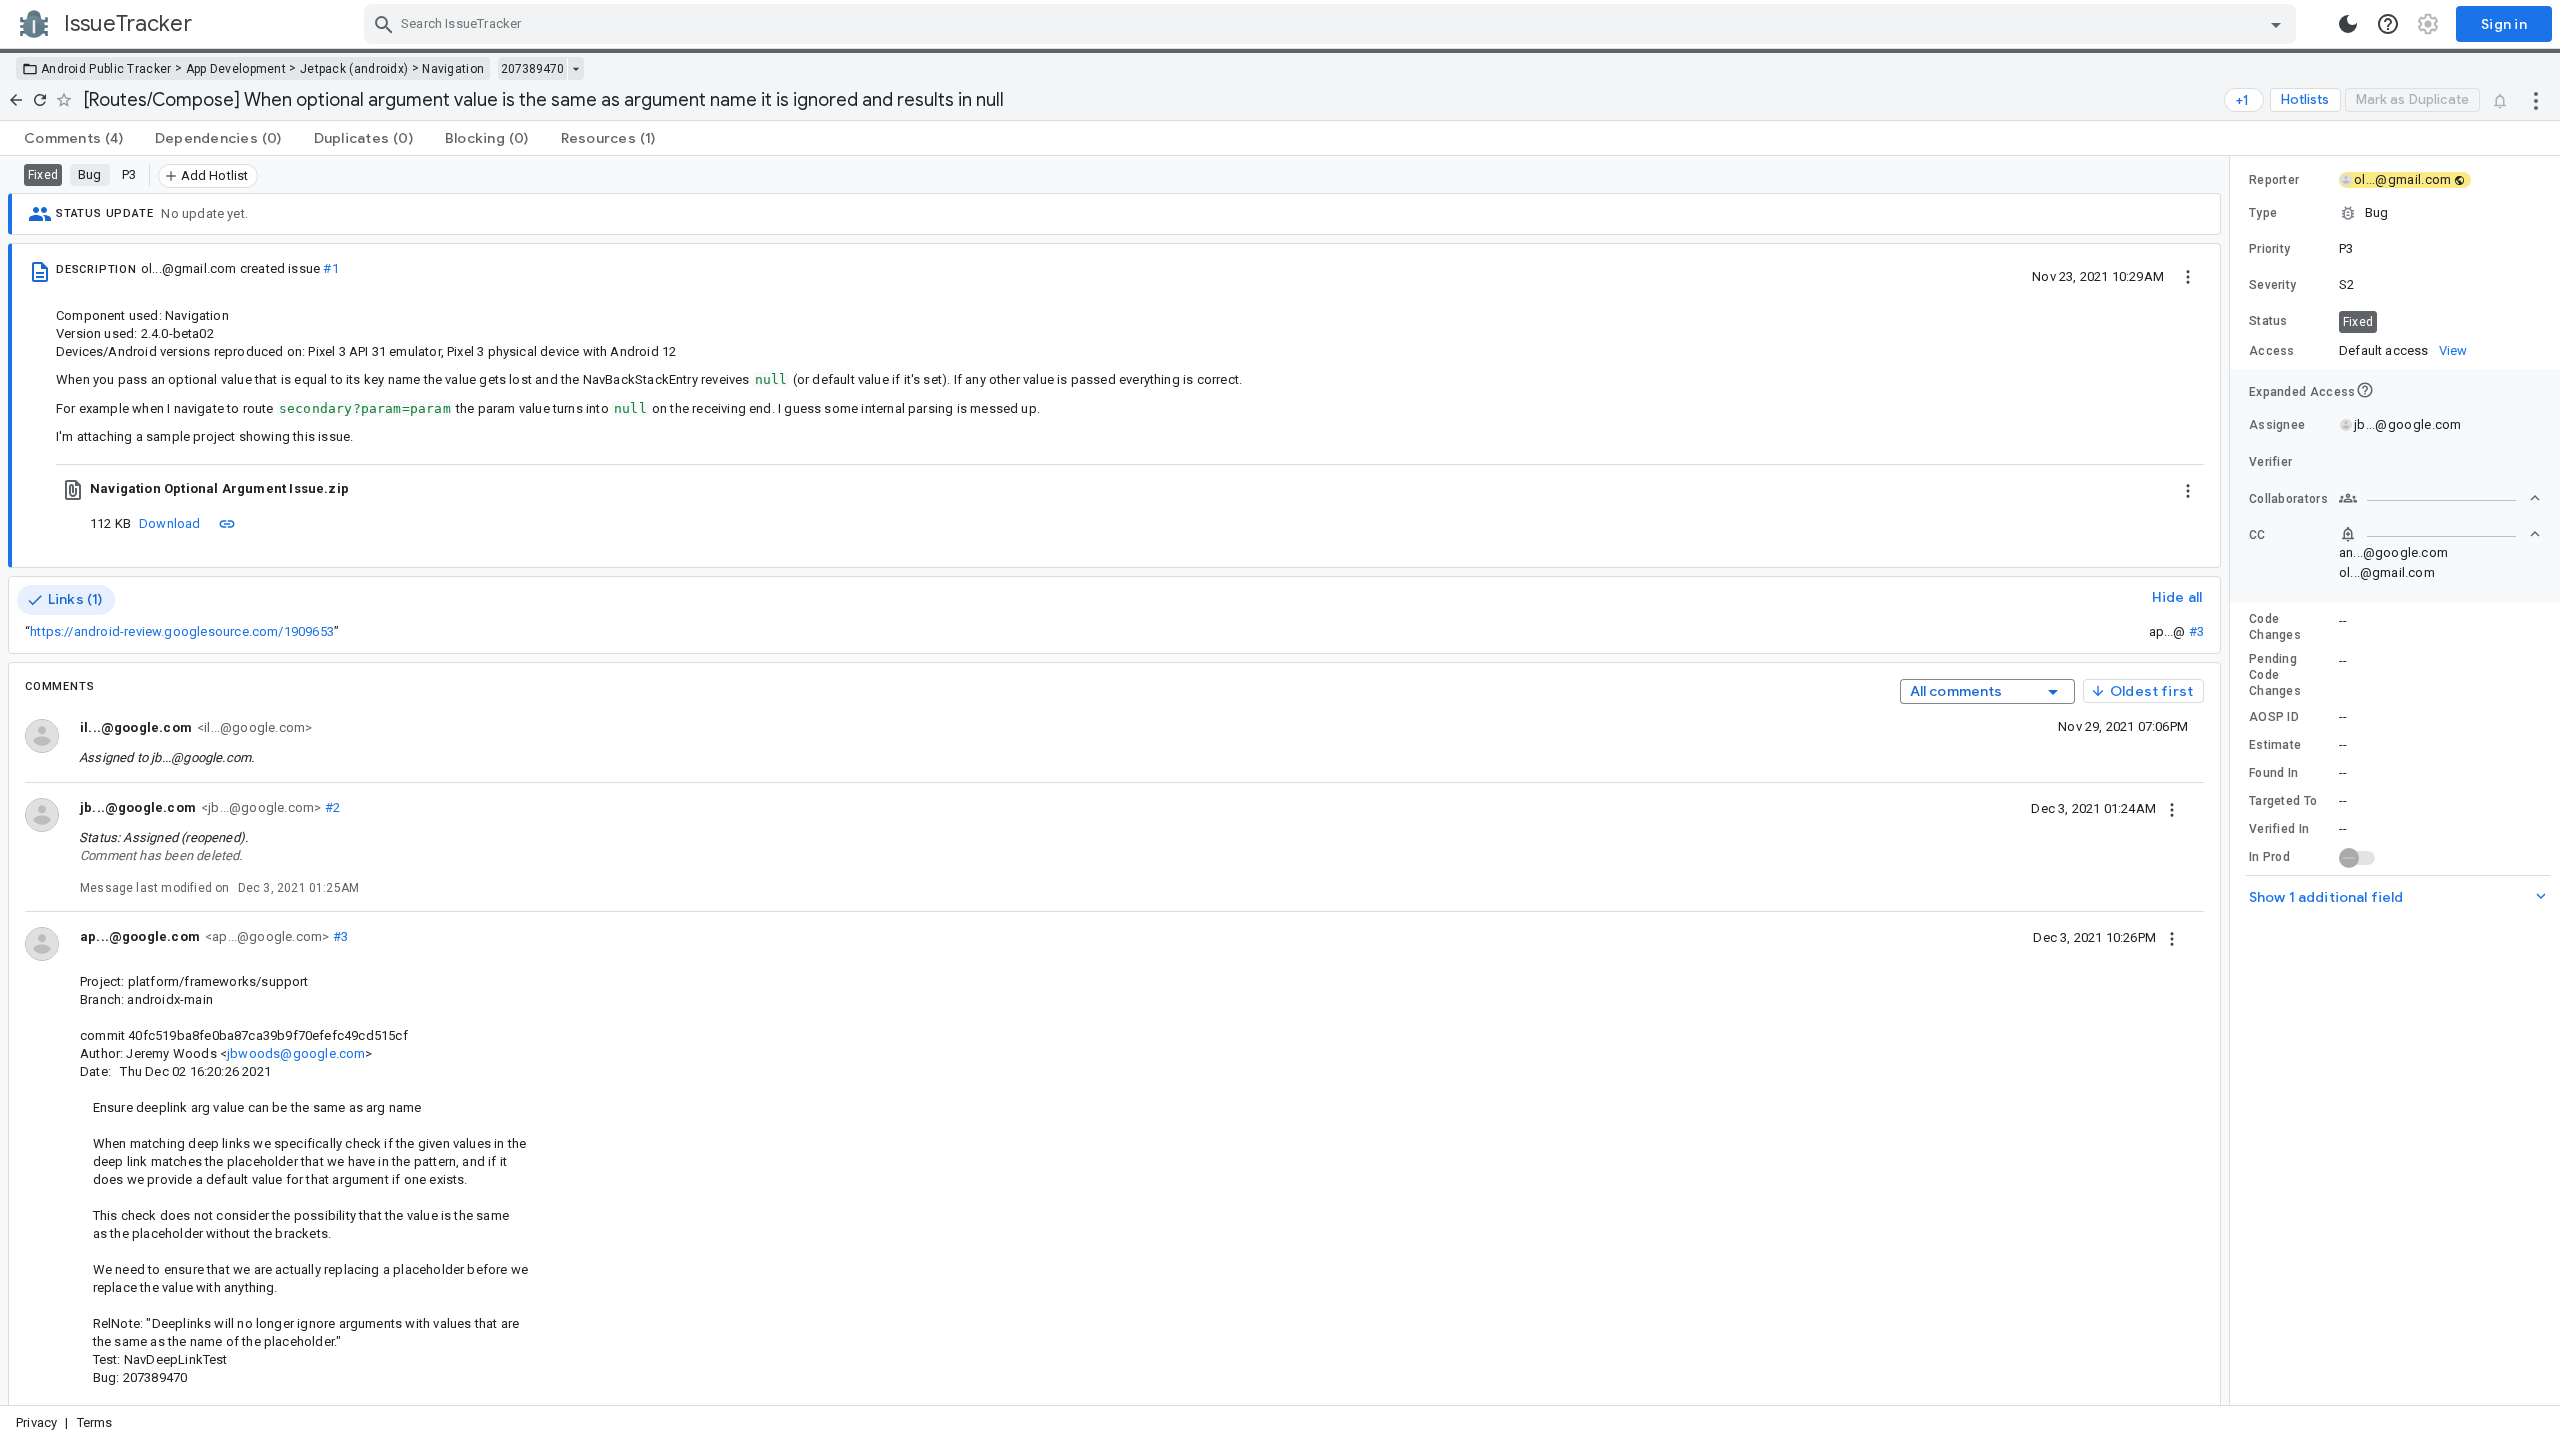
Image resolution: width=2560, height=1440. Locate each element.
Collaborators (2288, 499)
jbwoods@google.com (296, 1053)
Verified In (2279, 829)
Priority (2269, 249)
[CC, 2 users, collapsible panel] (2440, 534)
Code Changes (2275, 627)
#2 (330, 807)
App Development (236, 69)
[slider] (2233, 780)
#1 (330, 268)
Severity (2272, 285)
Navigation (453, 69)
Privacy (36, 1422)
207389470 (532, 69)
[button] (2395, 213)
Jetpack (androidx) (354, 69)
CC (2257, 535)
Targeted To (2283, 801)
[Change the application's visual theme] (2348, 24)
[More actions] (2536, 100)
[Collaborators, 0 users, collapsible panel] (2440, 498)
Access (2272, 351)
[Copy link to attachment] (227, 523)
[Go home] (16, 100)
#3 (2196, 631)
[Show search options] (2276, 24)
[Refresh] (40, 100)
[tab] (73, 138)
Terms (95, 1422)
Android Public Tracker (106, 69)
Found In (2273, 773)
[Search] (384, 24)
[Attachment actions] (2188, 489)
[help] (2388, 24)
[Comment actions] (2172, 808)
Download (170, 523)
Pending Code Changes (2275, 675)
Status (2268, 321)
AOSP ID (2274, 717)
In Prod (2269, 857)
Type (2263, 213)
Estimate (2275, 745)
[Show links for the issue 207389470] (575, 69)
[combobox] (1332, 24)
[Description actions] (2188, 276)
